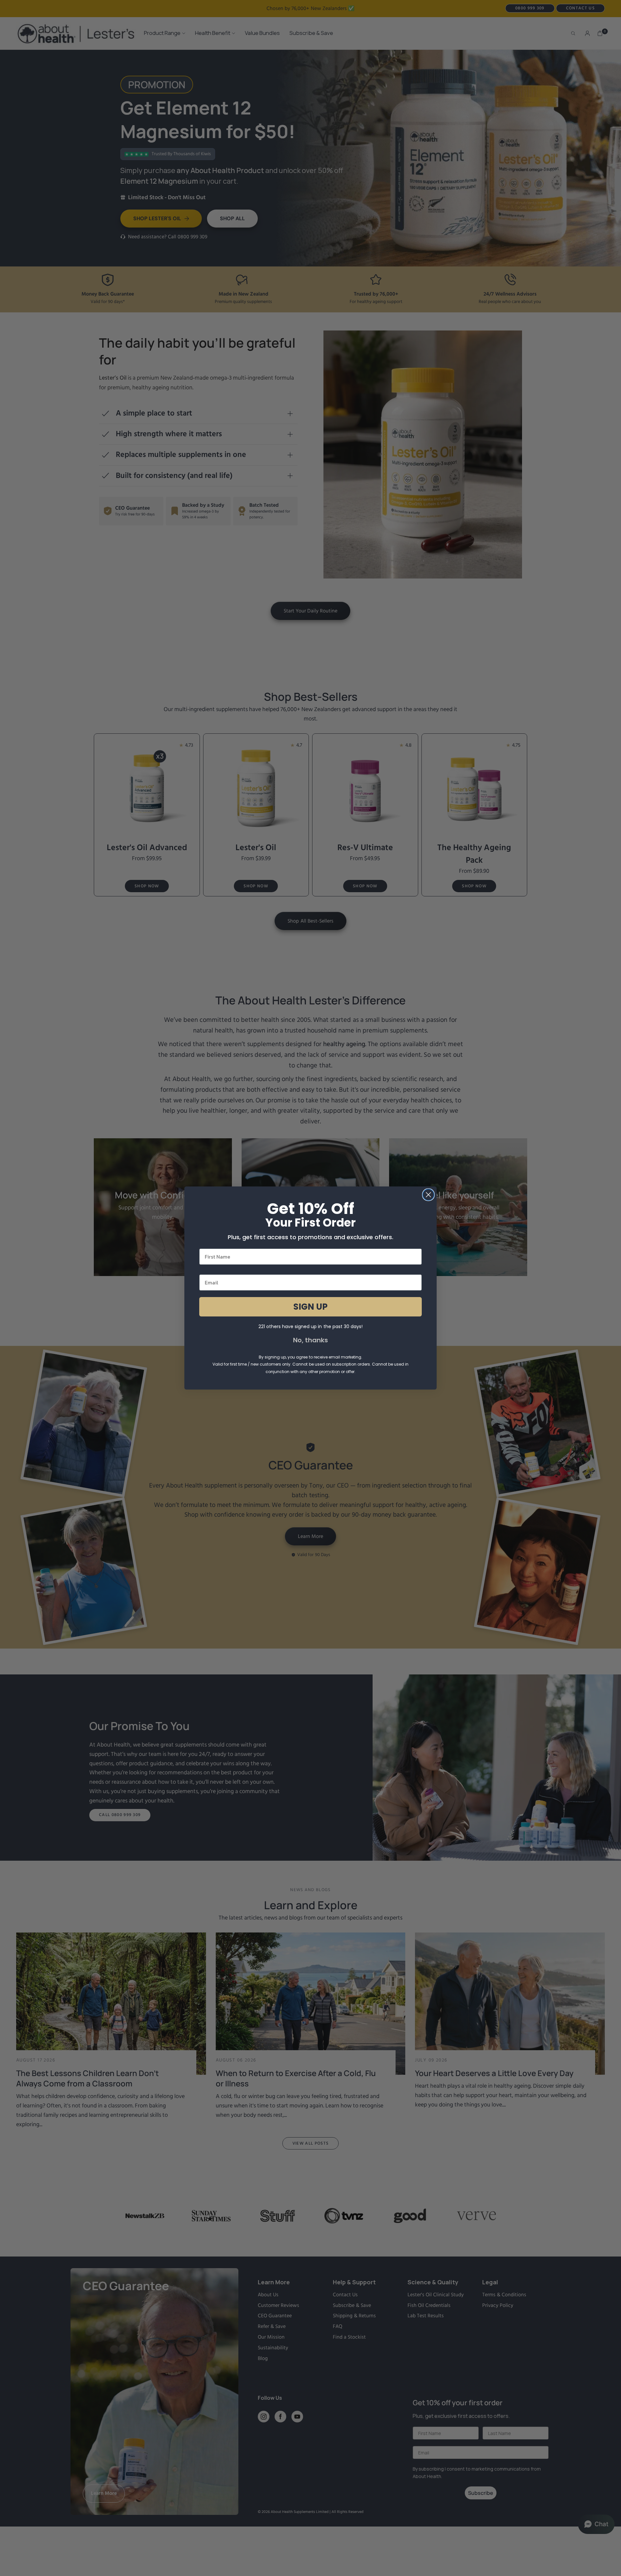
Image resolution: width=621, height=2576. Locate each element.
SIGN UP (310, 1307)
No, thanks (310, 1340)
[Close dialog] (428, 1195)
